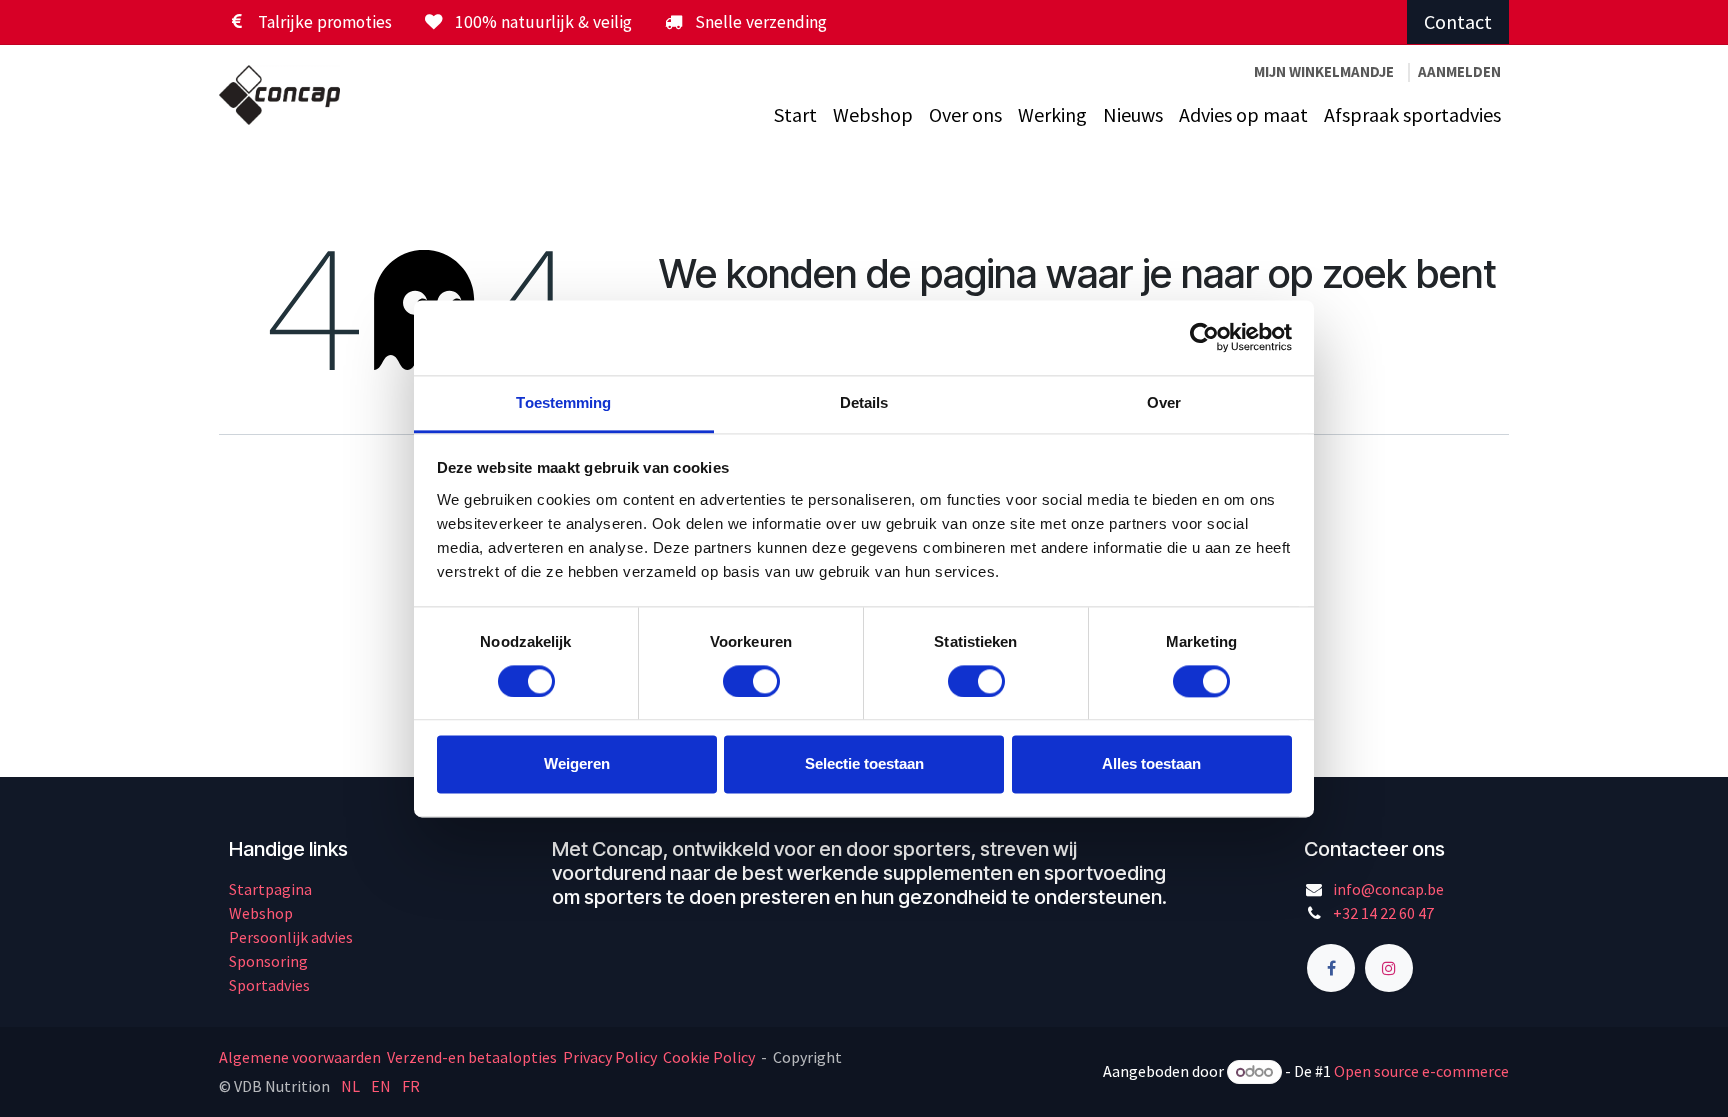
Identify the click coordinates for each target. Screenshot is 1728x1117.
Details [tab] (864, 402)
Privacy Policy (610, 1057)
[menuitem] (795, 115)
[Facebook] (1331, 968)
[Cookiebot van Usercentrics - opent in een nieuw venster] (1204, 337)
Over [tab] (1164, 402)
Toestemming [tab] (563, 402)
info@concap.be (1388, 889)
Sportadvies (269, 985)
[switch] (751, 681)
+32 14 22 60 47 (1383, 913)
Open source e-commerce (1421, 1071)
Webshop (261, 913)
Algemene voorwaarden (301, 1057)
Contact (1458, 21)
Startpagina (270, 889)
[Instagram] (1389, 968)
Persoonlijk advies (291, 937)
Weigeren (577, 764)
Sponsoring (268, 961)
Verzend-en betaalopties (472, 1057)
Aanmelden (1459, 71)
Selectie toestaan (864, 764)
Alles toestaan (1151, 764)
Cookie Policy (709, 1057)
